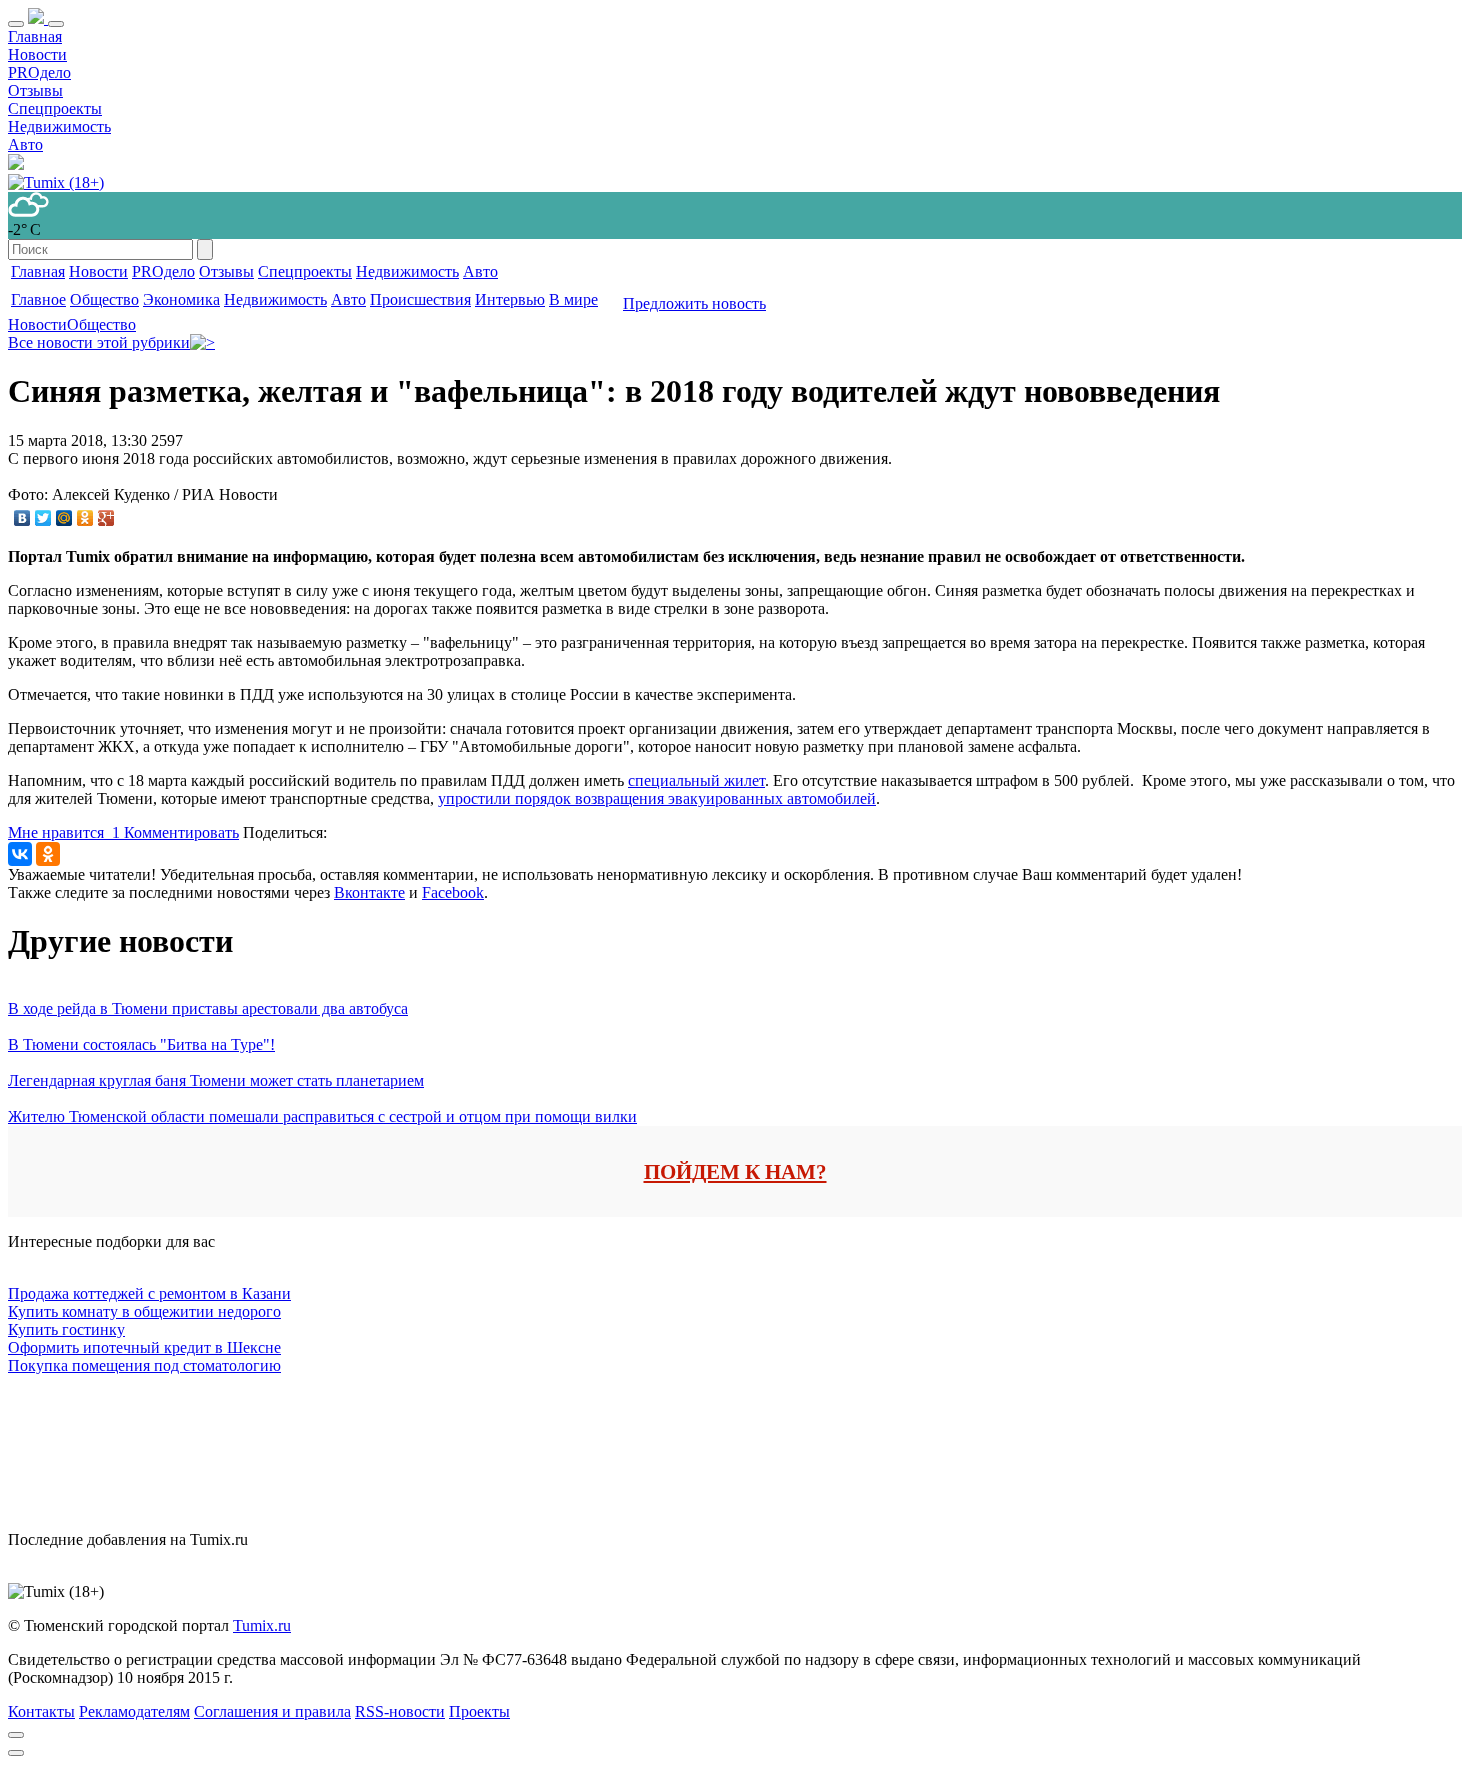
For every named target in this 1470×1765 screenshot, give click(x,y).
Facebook (453, 892)
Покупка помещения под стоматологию (144, 1365)
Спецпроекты (55, 108)
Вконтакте (369, 892)
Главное (38, 299)
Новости (37, 54)
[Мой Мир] (64, 518)
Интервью (510, 299)
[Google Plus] (106, 518)
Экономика (181, 299)
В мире (573, 299)
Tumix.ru (262, 1625)
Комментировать (181, 832)
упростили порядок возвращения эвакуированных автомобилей (657, 798)
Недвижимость (59, 126)
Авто (25, 144)
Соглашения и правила (272, 1711)
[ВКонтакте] (22, 518)
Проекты (479, 1711)
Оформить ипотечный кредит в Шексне (144, 1347)
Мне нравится (64, 832)
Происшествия (420, 299)
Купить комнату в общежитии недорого (144, 1311)
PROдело (39, 72)
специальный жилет (696, 780)
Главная (35, 36)
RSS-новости (400, 1711)
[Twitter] (43, 518)
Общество (104, 299)
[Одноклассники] (85, 518)
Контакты (41, 1711)
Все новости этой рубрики (99, 342)
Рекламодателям (134, 1711)
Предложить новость (694, 303)
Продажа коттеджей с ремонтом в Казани (149, 1293)
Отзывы (35, 90)
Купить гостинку (66, 1329)
